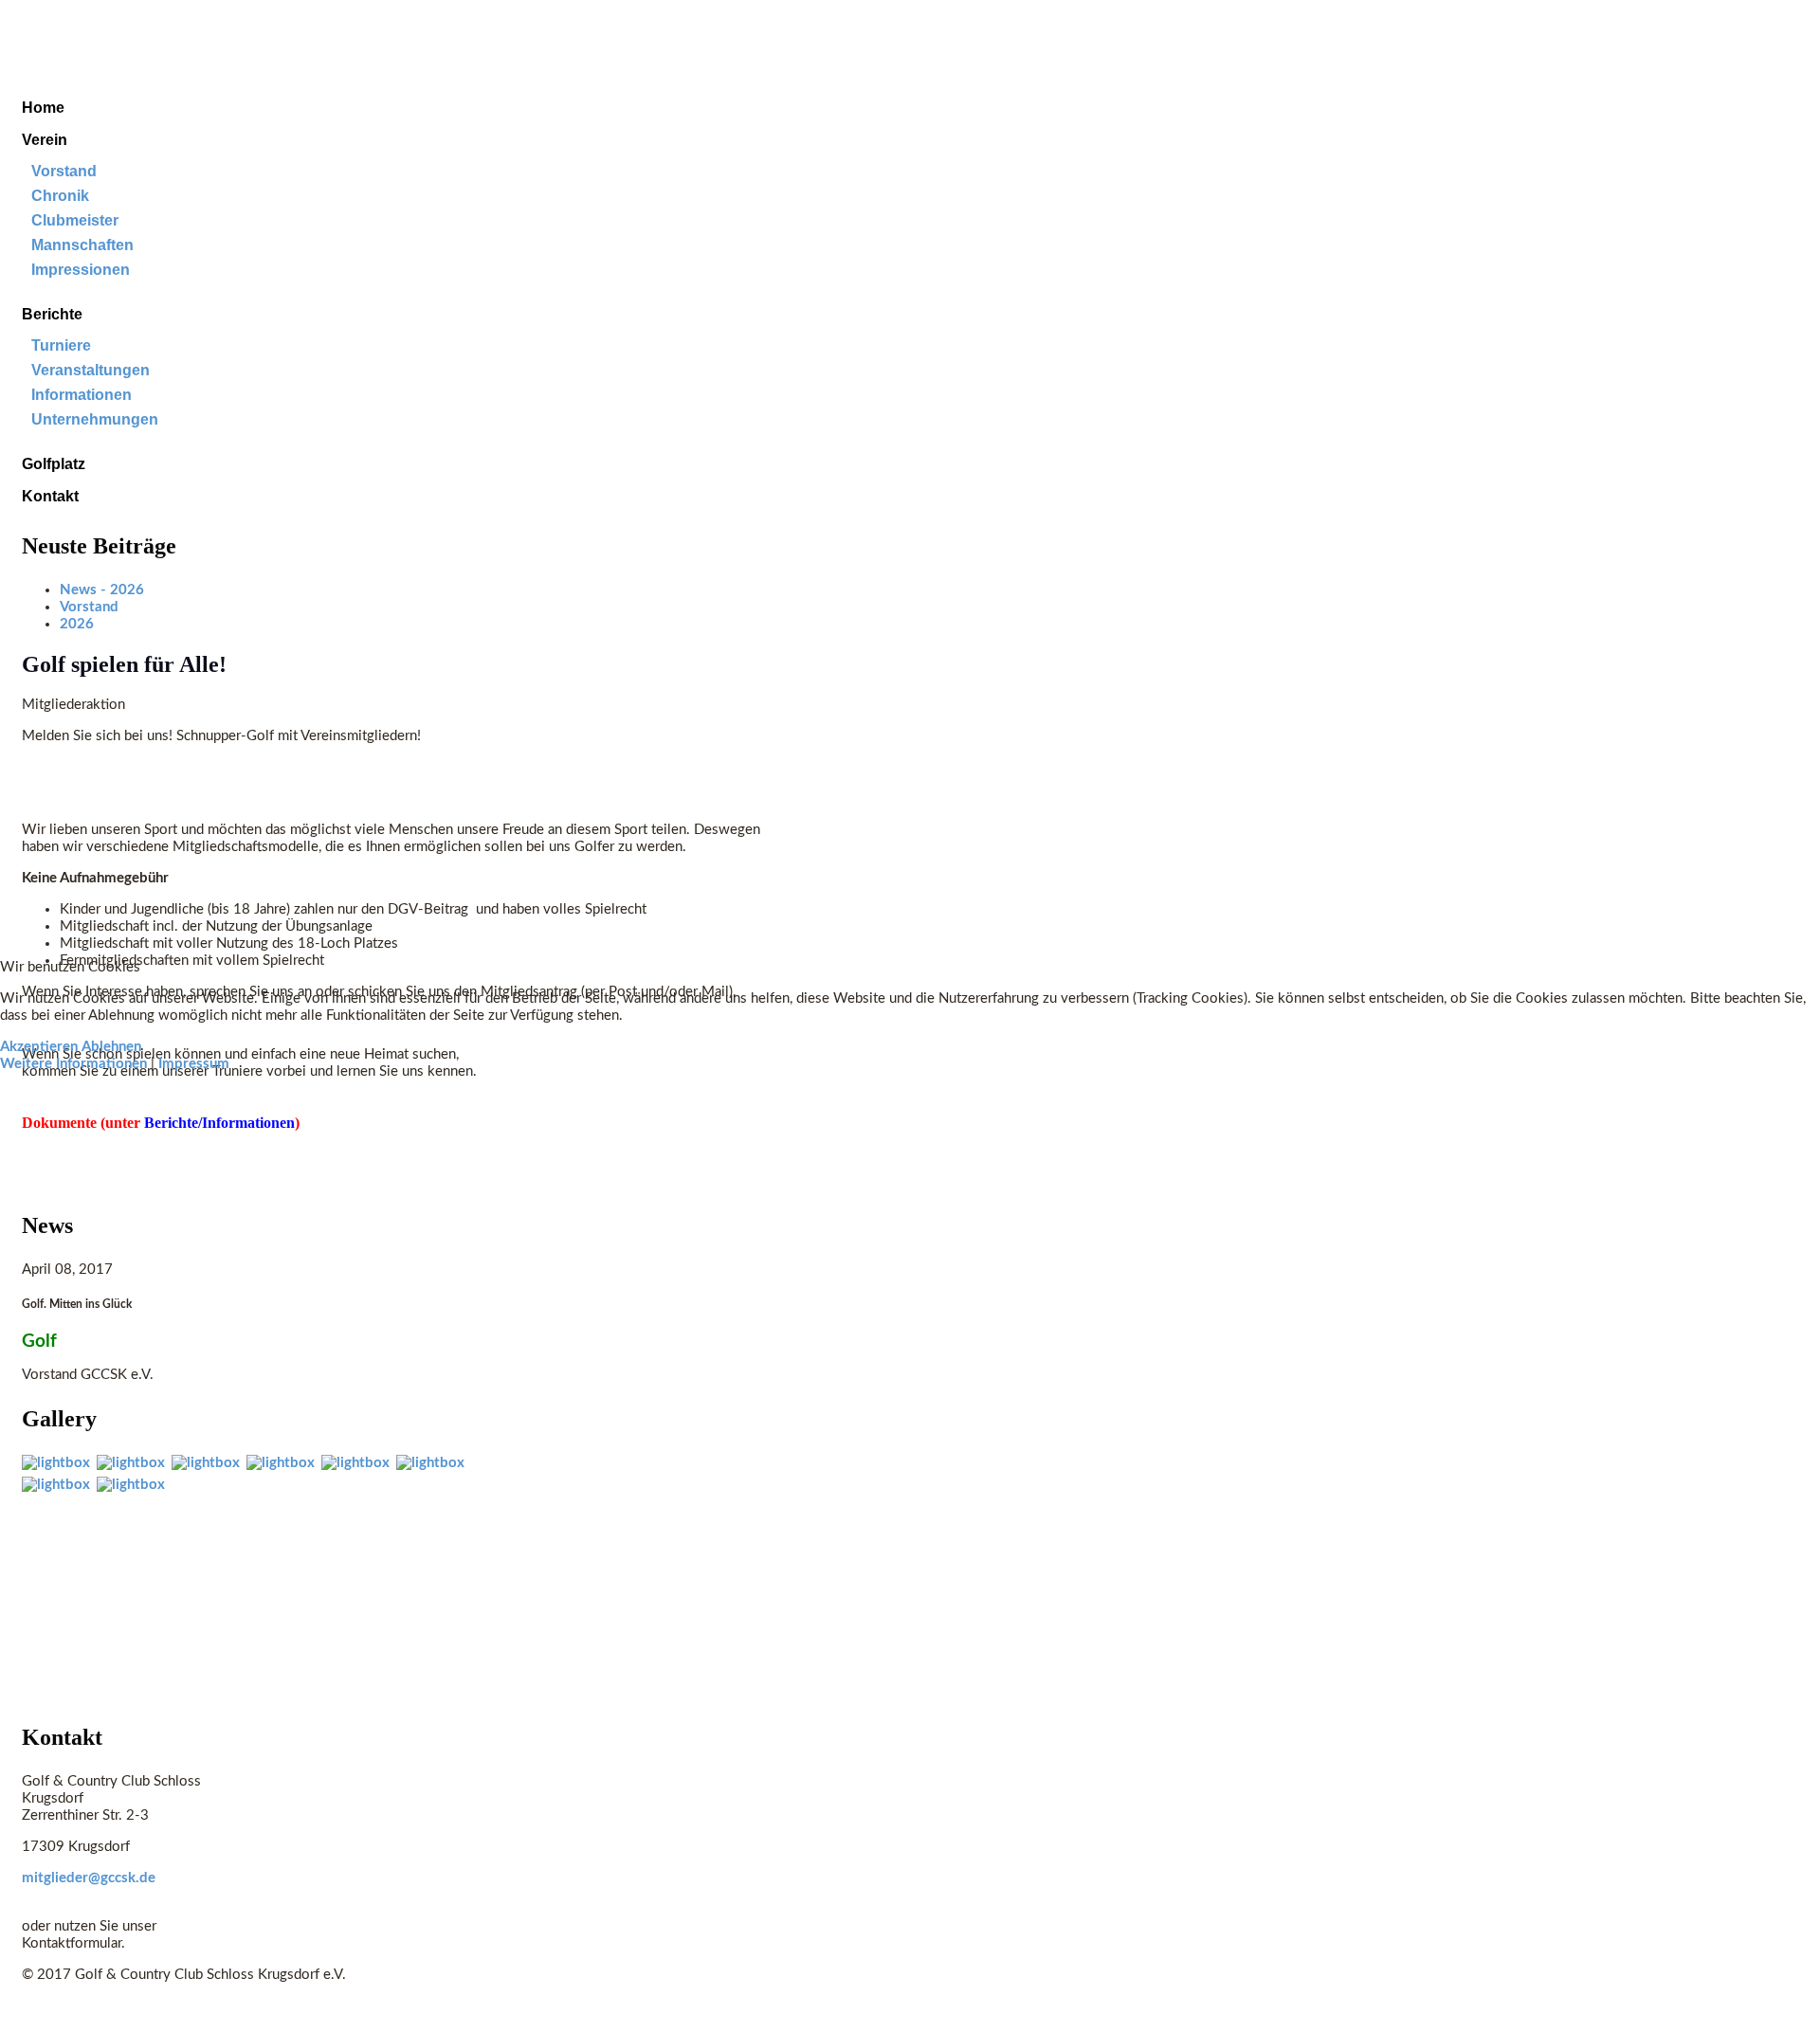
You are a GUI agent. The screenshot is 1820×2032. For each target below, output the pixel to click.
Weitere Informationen (73, 1064)
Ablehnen (111, 1047)
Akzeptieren (39, 1047)
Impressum (194, 1064)
